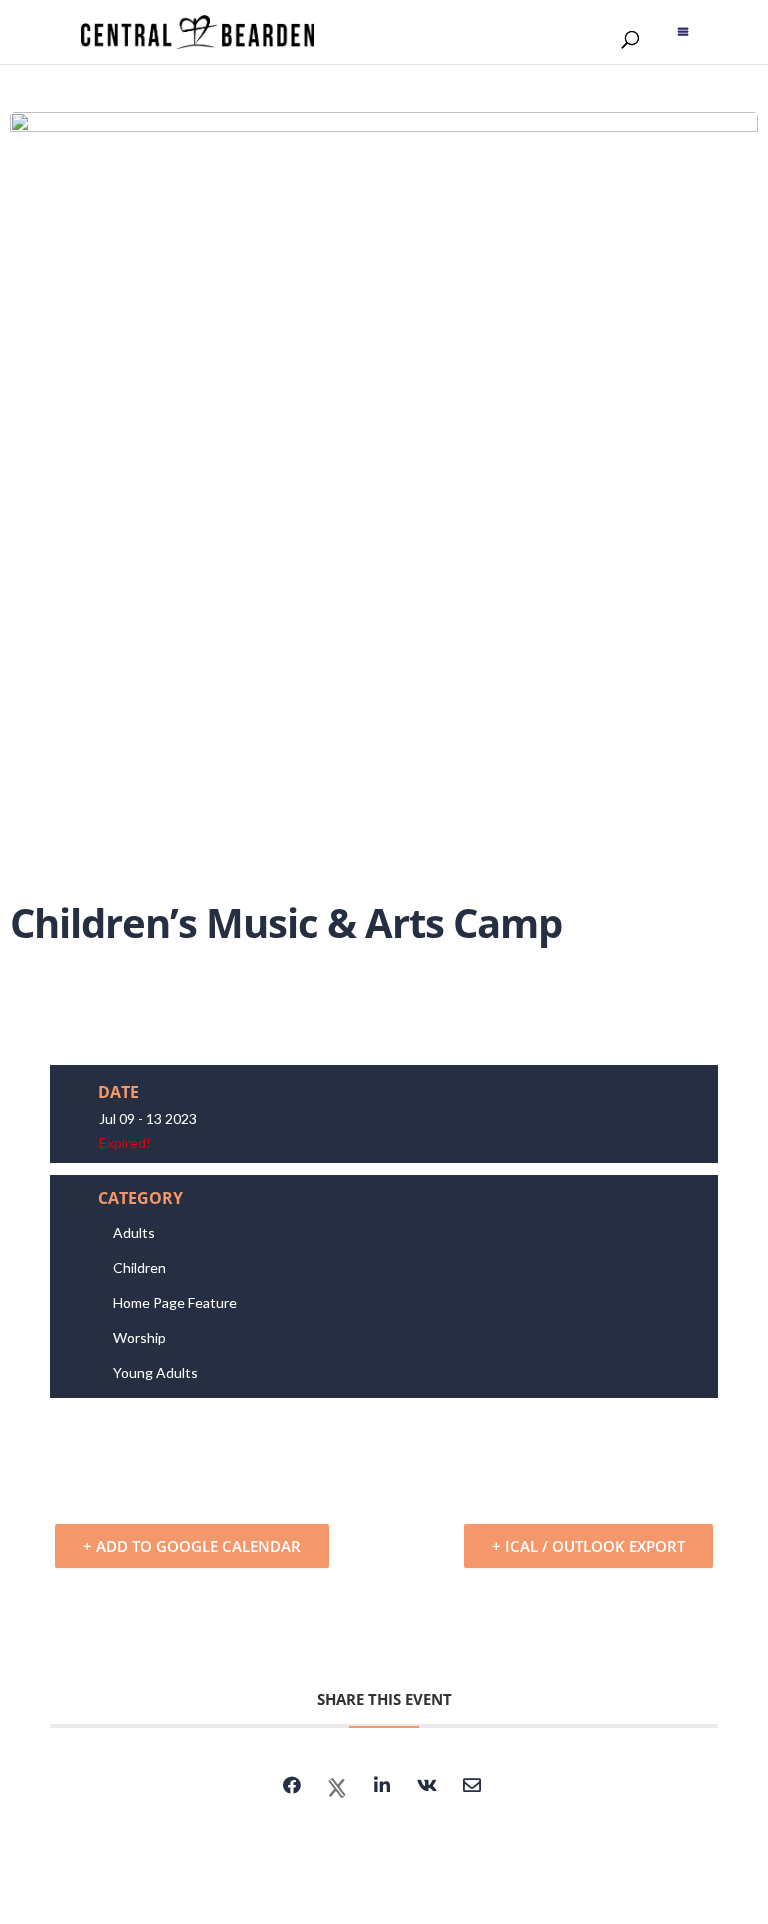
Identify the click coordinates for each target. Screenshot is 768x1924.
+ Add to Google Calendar (192, 1546)
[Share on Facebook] (292, 1788)
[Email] (472, 1788)
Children (139, 1267)
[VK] (427, 1788)
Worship (139, 1337)
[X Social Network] (337, 1788)
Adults (134, 1232)
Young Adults (155, 1372)
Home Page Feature (175, 1302)
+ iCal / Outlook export (588, 1546)
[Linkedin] (382, 1788)
